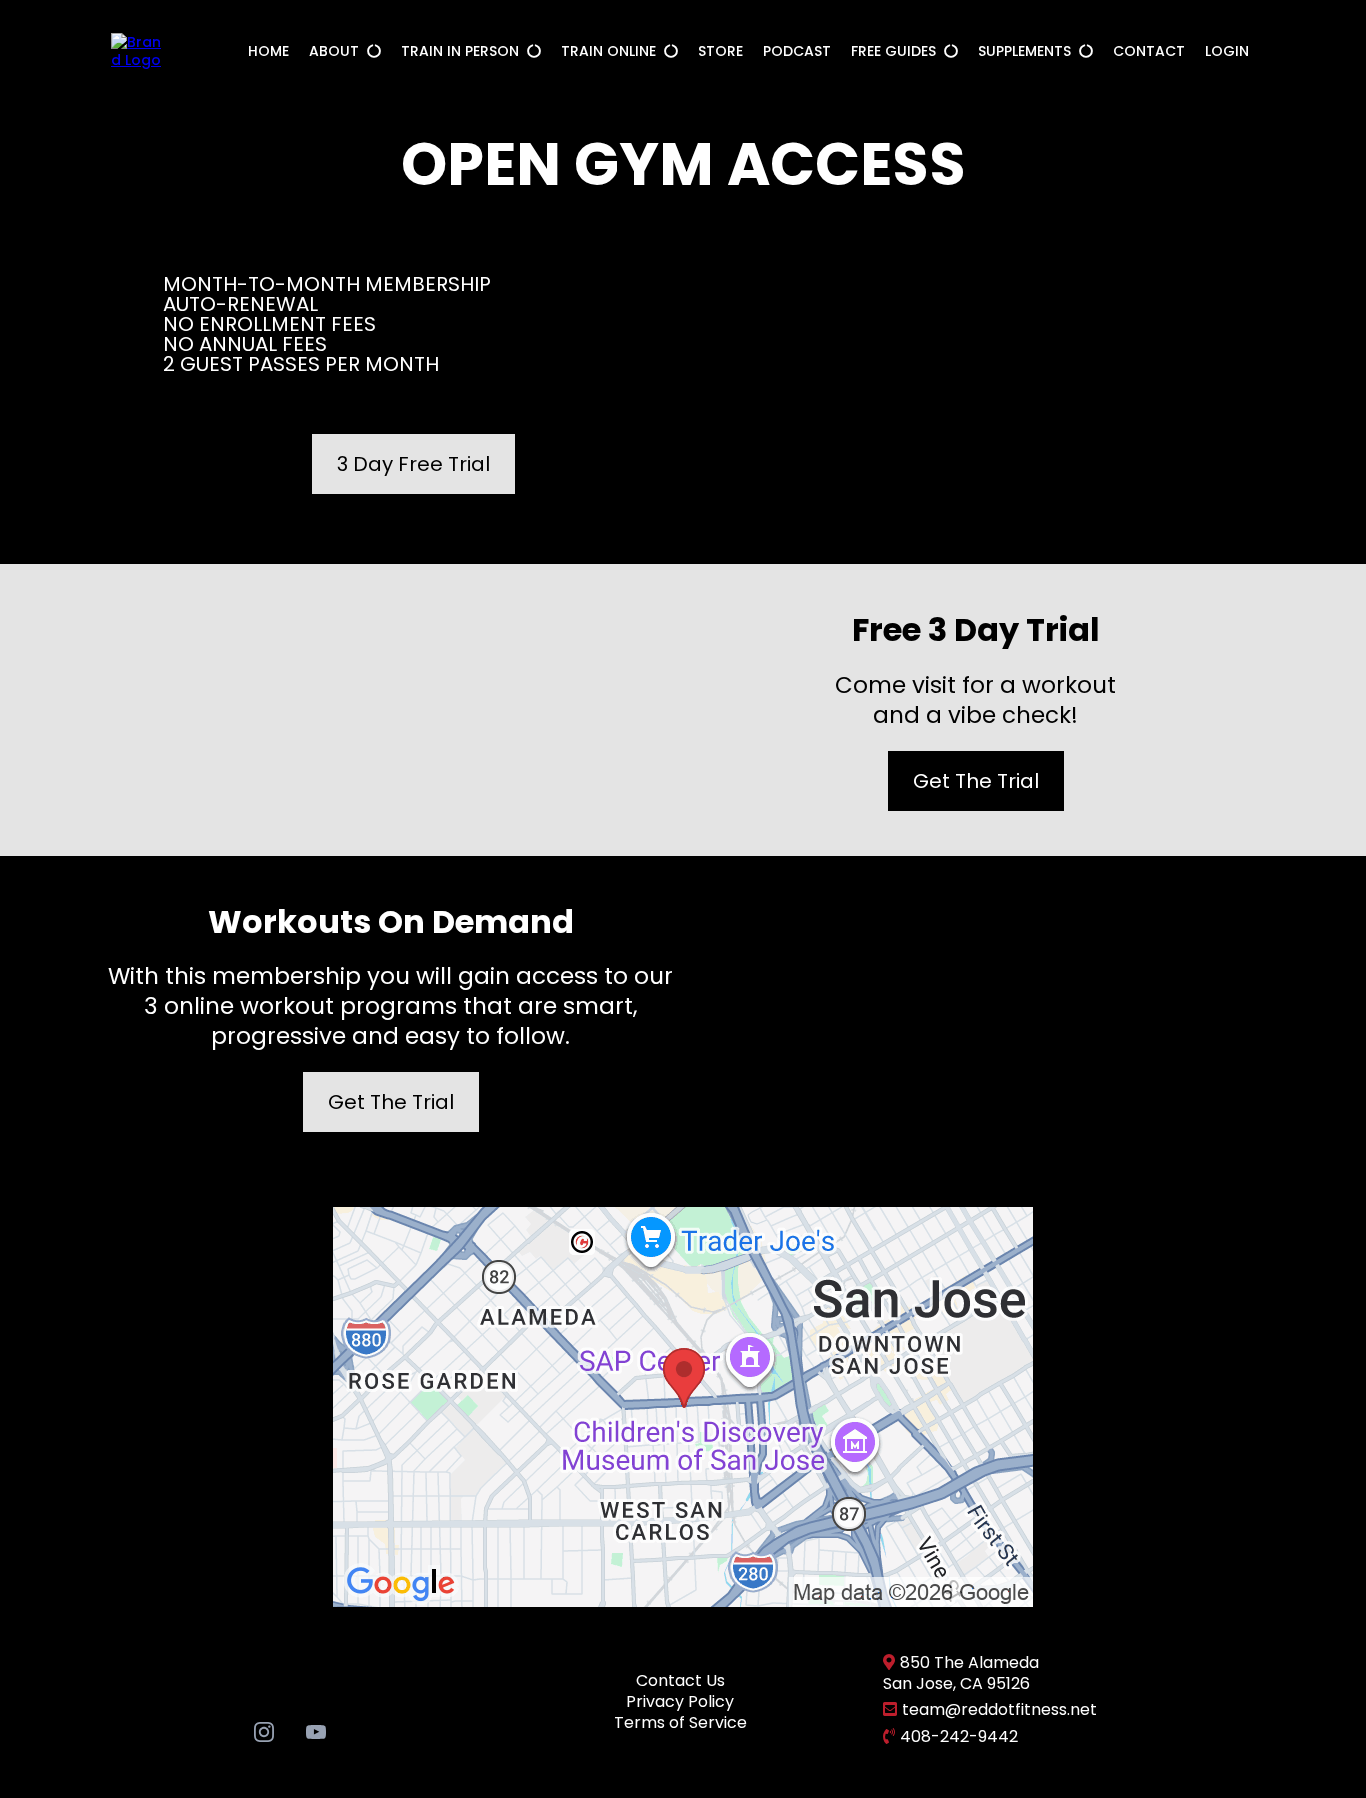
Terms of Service (680, 1722)
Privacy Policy (680, 1701)
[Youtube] (316, 1731)
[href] (683, 1405)
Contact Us (680, 1680)
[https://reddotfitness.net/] (137, 50)
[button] (372, 51)
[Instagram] (264, 1731)
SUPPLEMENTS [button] (1026, 51)
